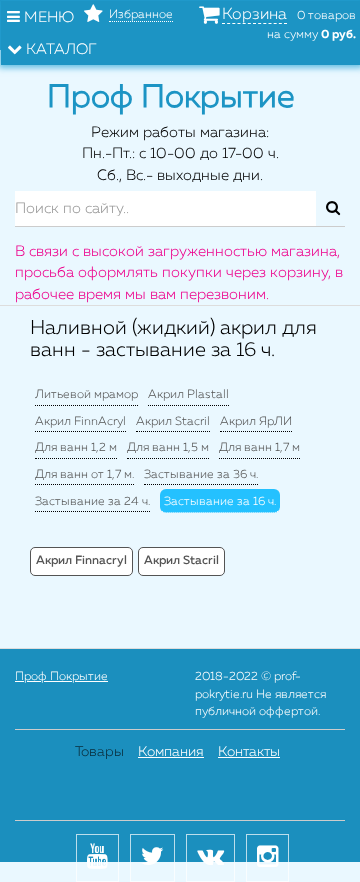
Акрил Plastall (188, 395)
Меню (47, 17)
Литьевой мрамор (86, 395)
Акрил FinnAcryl (80, 422)
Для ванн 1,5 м (168, 448)
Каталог (59, 49)
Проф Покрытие (61, 677)
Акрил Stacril (173, 422)
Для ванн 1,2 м (76, 448)
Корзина (254, 15)
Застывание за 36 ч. (201, 475)
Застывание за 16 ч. (220, 502)
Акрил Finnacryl (81, 561)
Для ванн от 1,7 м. (84, 475)
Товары (99, 752)
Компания (171, 752)
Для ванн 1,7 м (259, 448)
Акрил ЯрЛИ (256, 422)
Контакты (249, 752)
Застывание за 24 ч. (92, 502)
